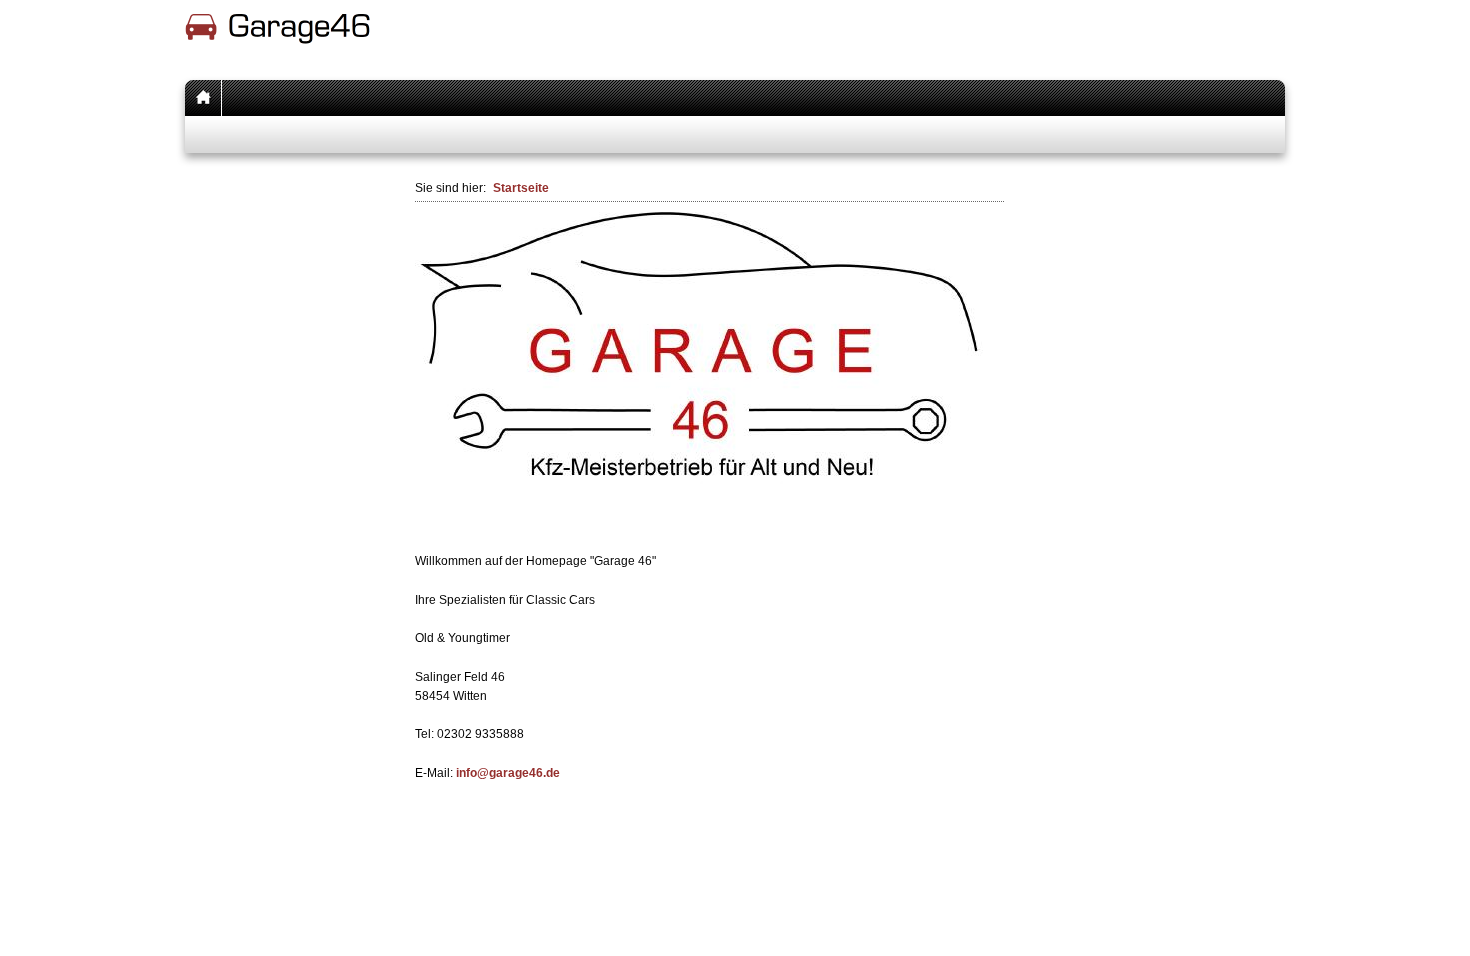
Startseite (521, 188)
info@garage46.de (508, 773)
